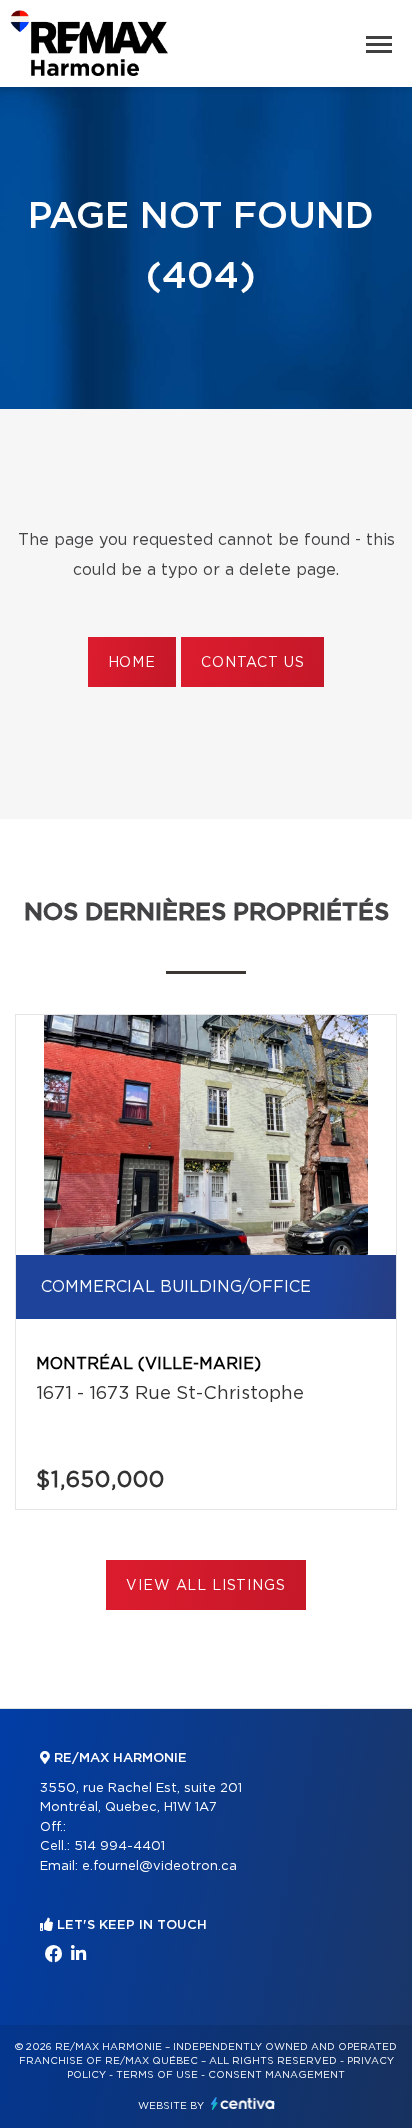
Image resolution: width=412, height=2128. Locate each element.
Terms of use (157, 2075)
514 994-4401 (119, 1846)
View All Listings (205, 1586)
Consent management (276, 2075)
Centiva (243, 2103)
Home (132, 663)
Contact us (252, 663)
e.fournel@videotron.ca (159, 1866)
